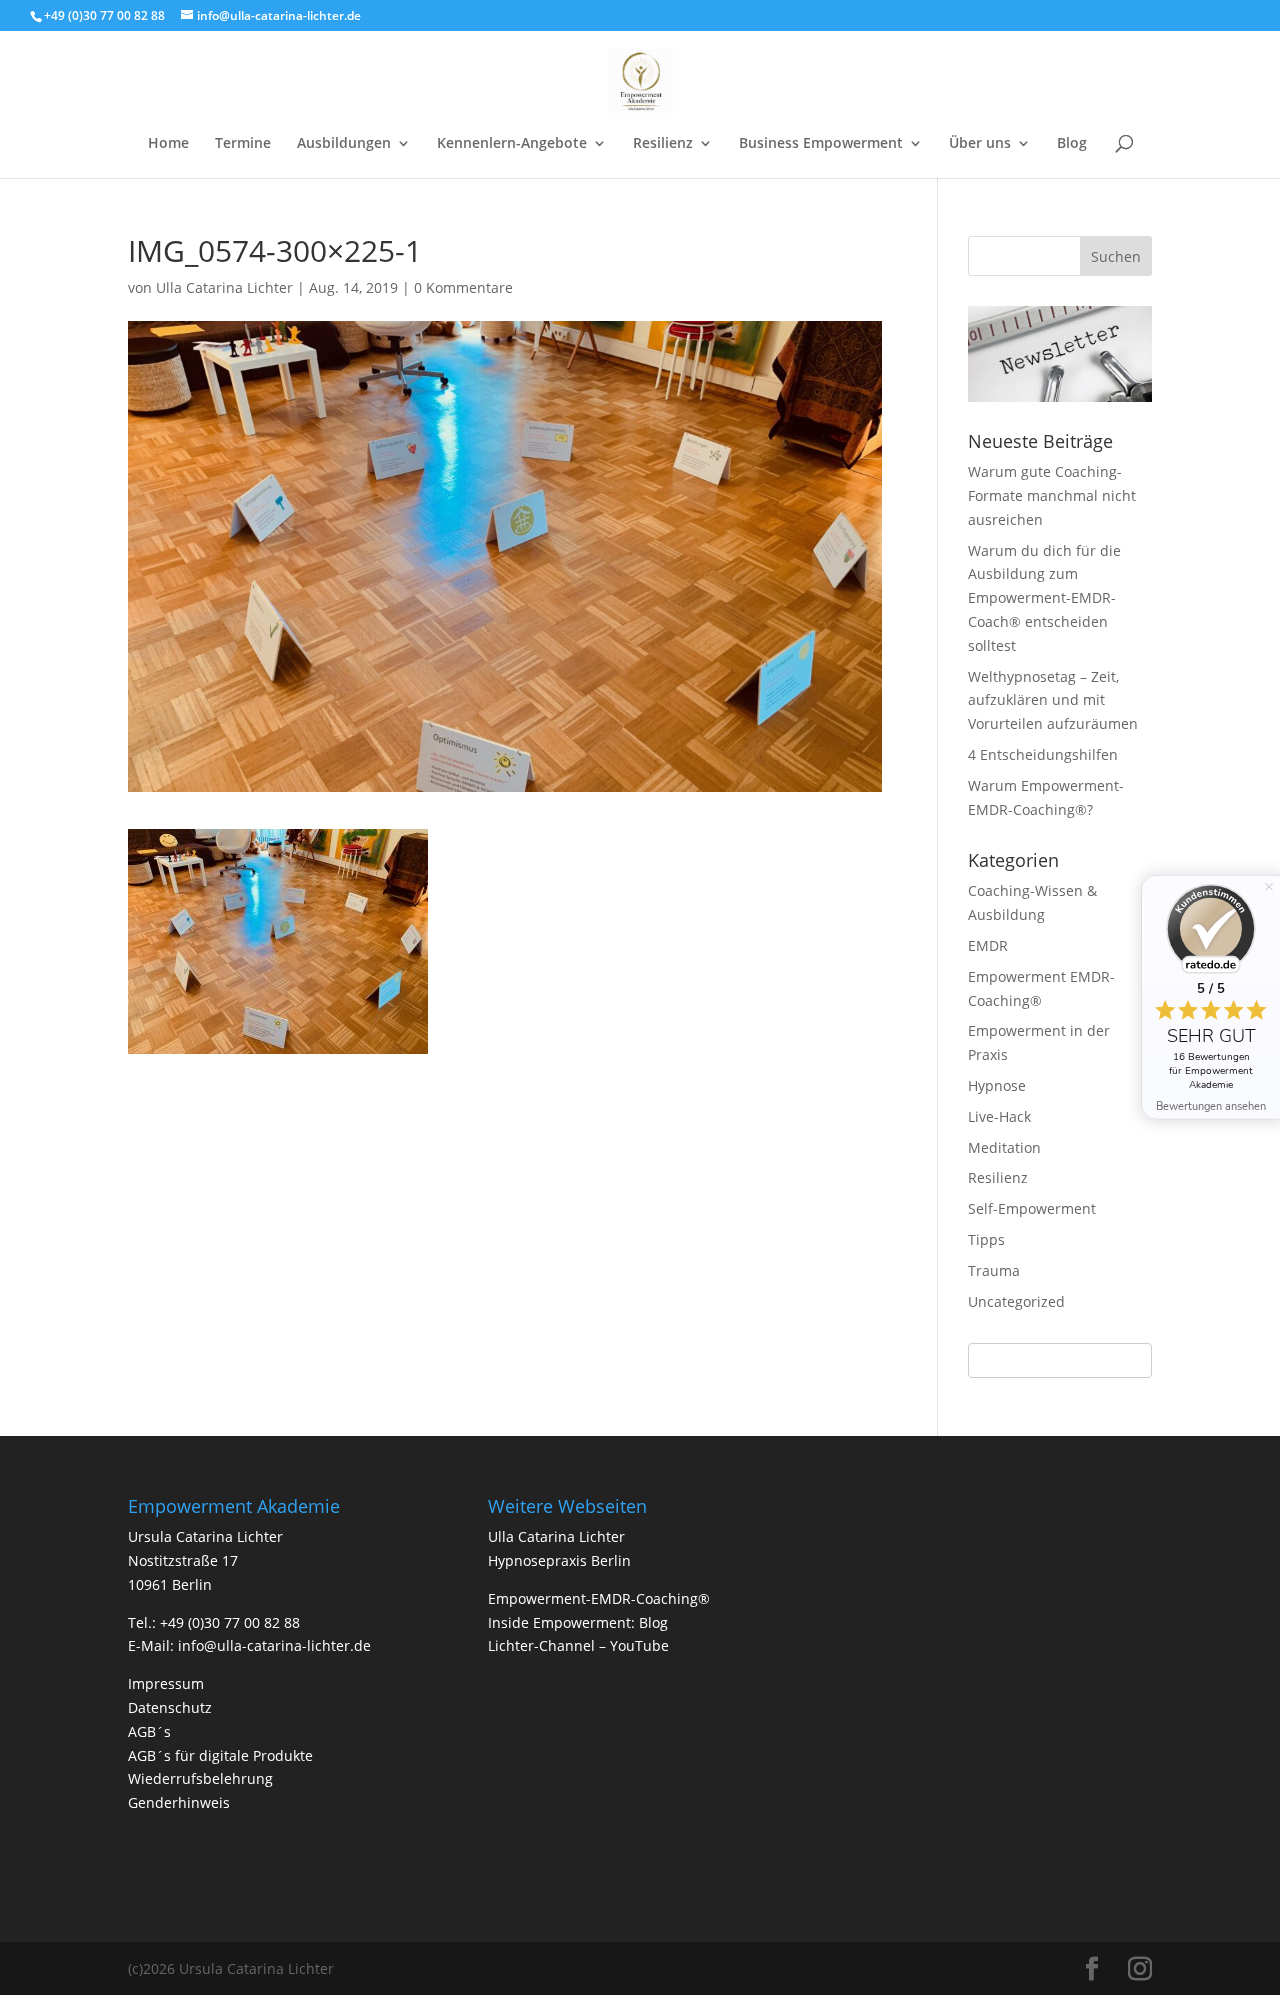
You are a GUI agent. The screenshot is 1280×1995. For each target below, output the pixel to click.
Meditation (1004, 1147)
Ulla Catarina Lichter (224, 287)
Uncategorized (1016, 1301)
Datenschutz (170, 1707)
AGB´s (149, 1731)
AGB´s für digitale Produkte (220, 1755)
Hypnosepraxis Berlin (559, 1560)
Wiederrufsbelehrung (200, 1778)
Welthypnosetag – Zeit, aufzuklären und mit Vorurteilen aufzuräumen (1053, 700)
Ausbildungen (344, 144)
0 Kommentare (463, 287)
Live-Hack (999, 1116)
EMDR (988, 945)
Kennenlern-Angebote (512, 144)
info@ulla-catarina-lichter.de (274, 1645)
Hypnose (997, 1085)
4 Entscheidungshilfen (1043, 754)
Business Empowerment (821, 144)
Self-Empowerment (1032, 1208)
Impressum (166, 1683)
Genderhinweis (179, 1802)
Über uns (980, 144)
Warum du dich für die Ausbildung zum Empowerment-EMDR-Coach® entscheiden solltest (1044, 598)
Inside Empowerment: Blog (578, 1622)
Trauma (994, 1270)
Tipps (986, 1239)
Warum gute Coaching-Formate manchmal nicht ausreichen (1052, 495)
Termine (243, 144)
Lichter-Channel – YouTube (578, 1645)
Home (168, 144)
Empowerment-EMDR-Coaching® (599, 1598)
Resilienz (663, 144)
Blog (1072, 144)
